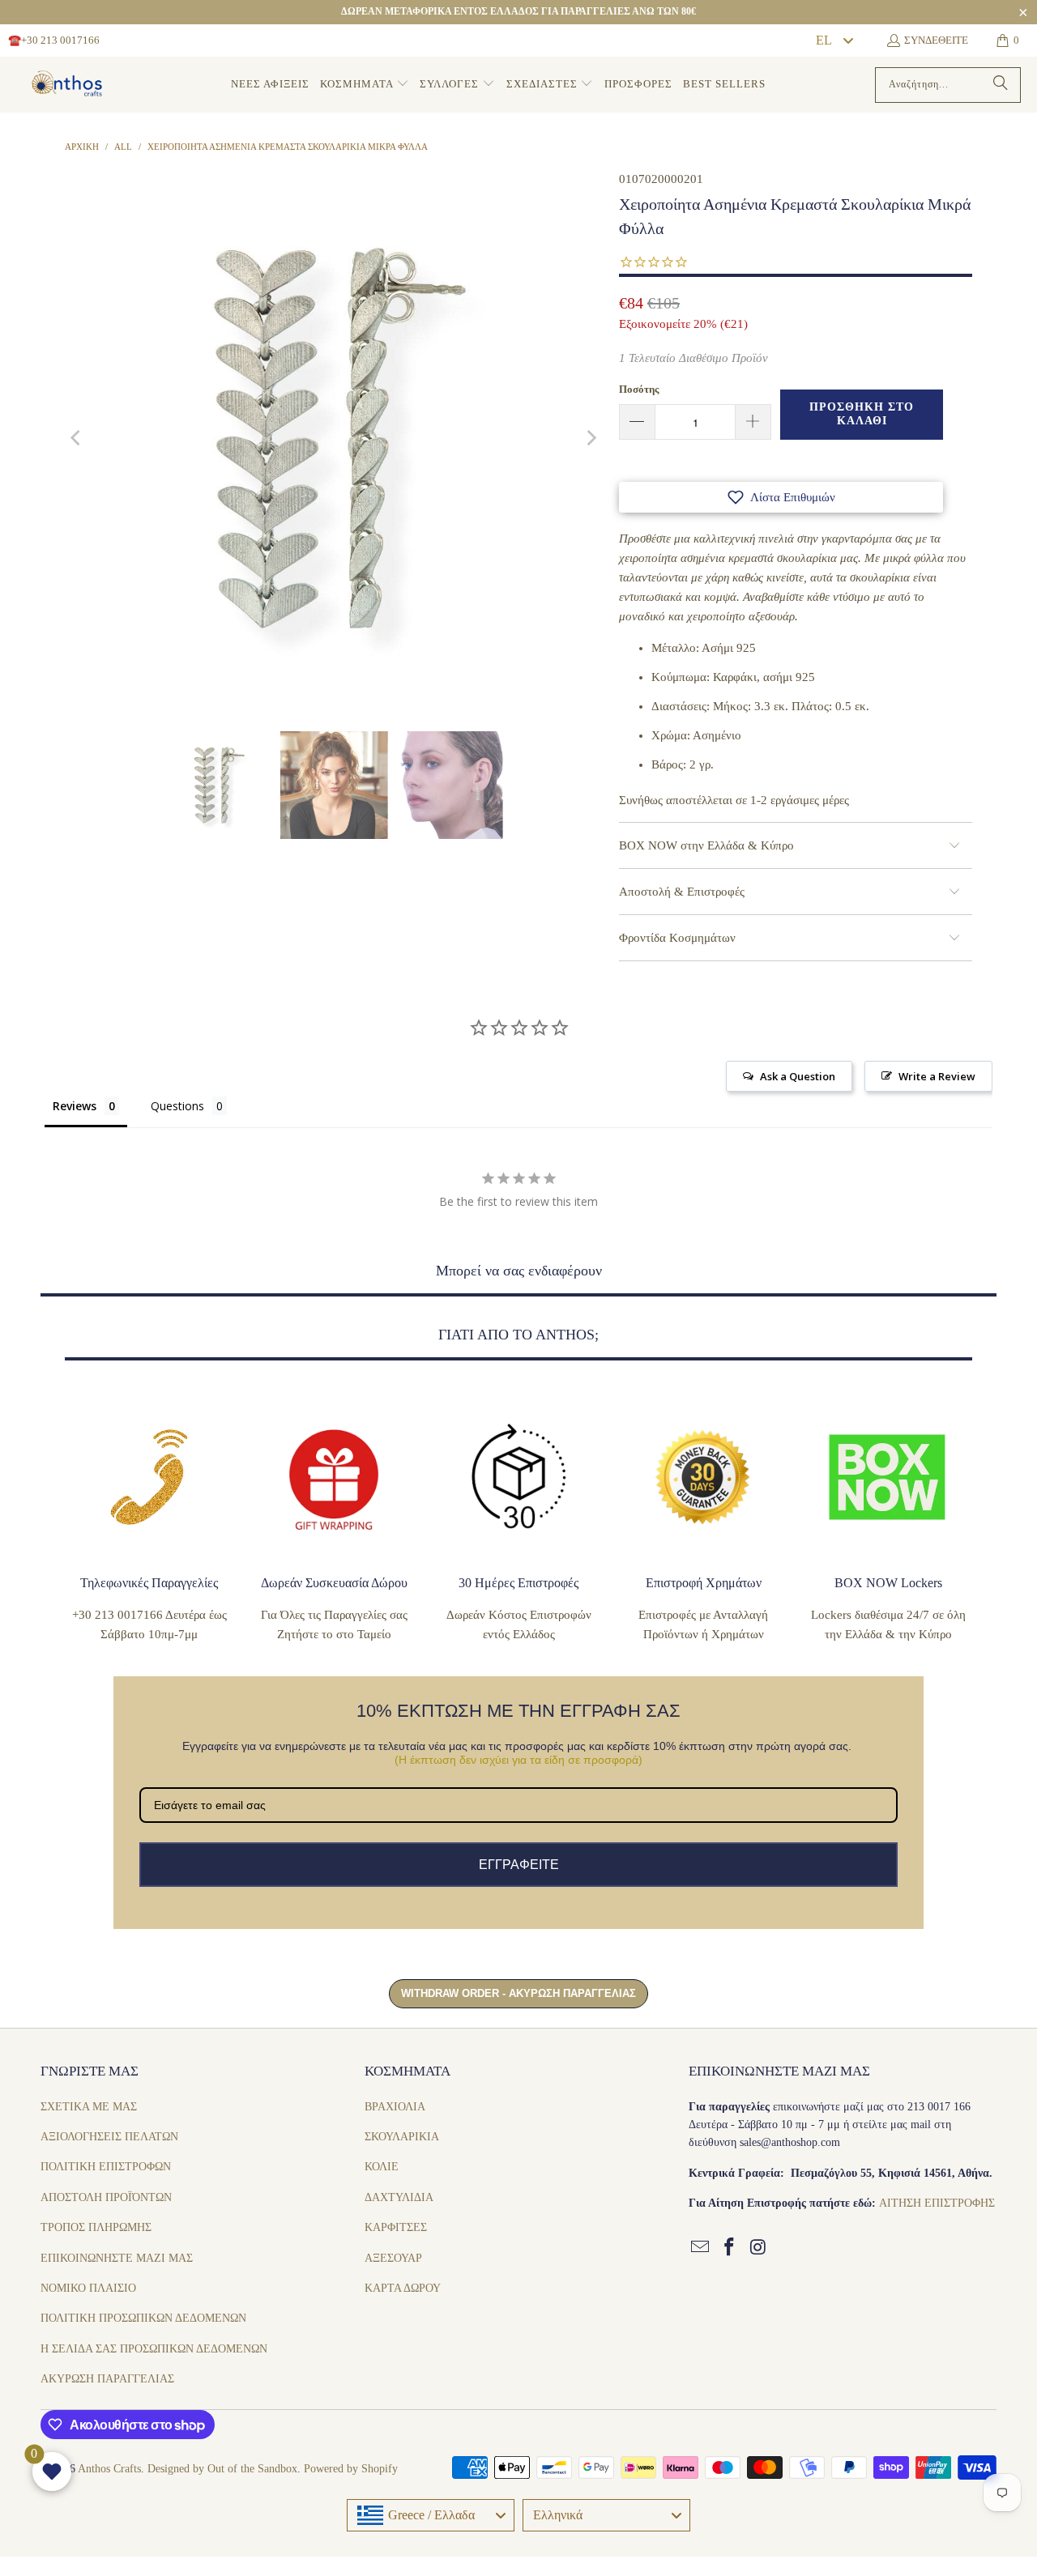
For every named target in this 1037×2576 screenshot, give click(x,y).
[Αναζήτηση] (1001, 85)
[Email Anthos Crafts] (701, 2248)
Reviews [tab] (75, 1106)
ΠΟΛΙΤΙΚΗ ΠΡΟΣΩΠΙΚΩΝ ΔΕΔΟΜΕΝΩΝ (143, 2318)
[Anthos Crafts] (69, 85)
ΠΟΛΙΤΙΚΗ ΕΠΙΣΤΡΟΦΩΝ (106, 2167)
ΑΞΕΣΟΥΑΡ (393, 2258)
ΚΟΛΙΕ (382, 2167)
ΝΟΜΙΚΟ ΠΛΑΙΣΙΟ (88, 2288)
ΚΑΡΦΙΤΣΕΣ (396, 2227)
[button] (365, 85)
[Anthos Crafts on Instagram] (758, 2248)
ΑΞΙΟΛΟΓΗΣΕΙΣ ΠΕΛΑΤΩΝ (109, 2137)
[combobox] (834, 40)
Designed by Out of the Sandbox (222, 2469)
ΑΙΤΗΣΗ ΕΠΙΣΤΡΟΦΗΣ (937, 2203)
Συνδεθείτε (936, 40)
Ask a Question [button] (798, 1076)
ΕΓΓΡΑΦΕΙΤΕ (519, 1865)
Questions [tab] (177, 1106)
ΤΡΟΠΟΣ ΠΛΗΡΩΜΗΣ (96, 2227)
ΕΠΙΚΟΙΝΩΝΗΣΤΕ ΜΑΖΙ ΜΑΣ (117, 2258)
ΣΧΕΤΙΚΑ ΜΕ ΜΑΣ (89, 2107)
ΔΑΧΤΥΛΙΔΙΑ (399, 2197)
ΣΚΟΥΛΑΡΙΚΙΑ (402, 2137)
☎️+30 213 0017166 (54, 40)
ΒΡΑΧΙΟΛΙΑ (395, 2107)
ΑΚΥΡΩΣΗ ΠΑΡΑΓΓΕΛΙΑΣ (107, 2379)
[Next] (591, 438)
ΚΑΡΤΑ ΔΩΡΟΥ (403, 2288)
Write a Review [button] (937, 1076)
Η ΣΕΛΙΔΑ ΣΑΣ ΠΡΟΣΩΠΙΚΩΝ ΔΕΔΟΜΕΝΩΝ (154, 2349)
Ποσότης (639, 389)
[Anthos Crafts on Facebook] (730, 2248)
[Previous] (77, 438)
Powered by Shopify (351, 2469)
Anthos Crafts (109, 2469)
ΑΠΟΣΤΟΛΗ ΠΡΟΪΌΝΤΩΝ (106, 2197)
